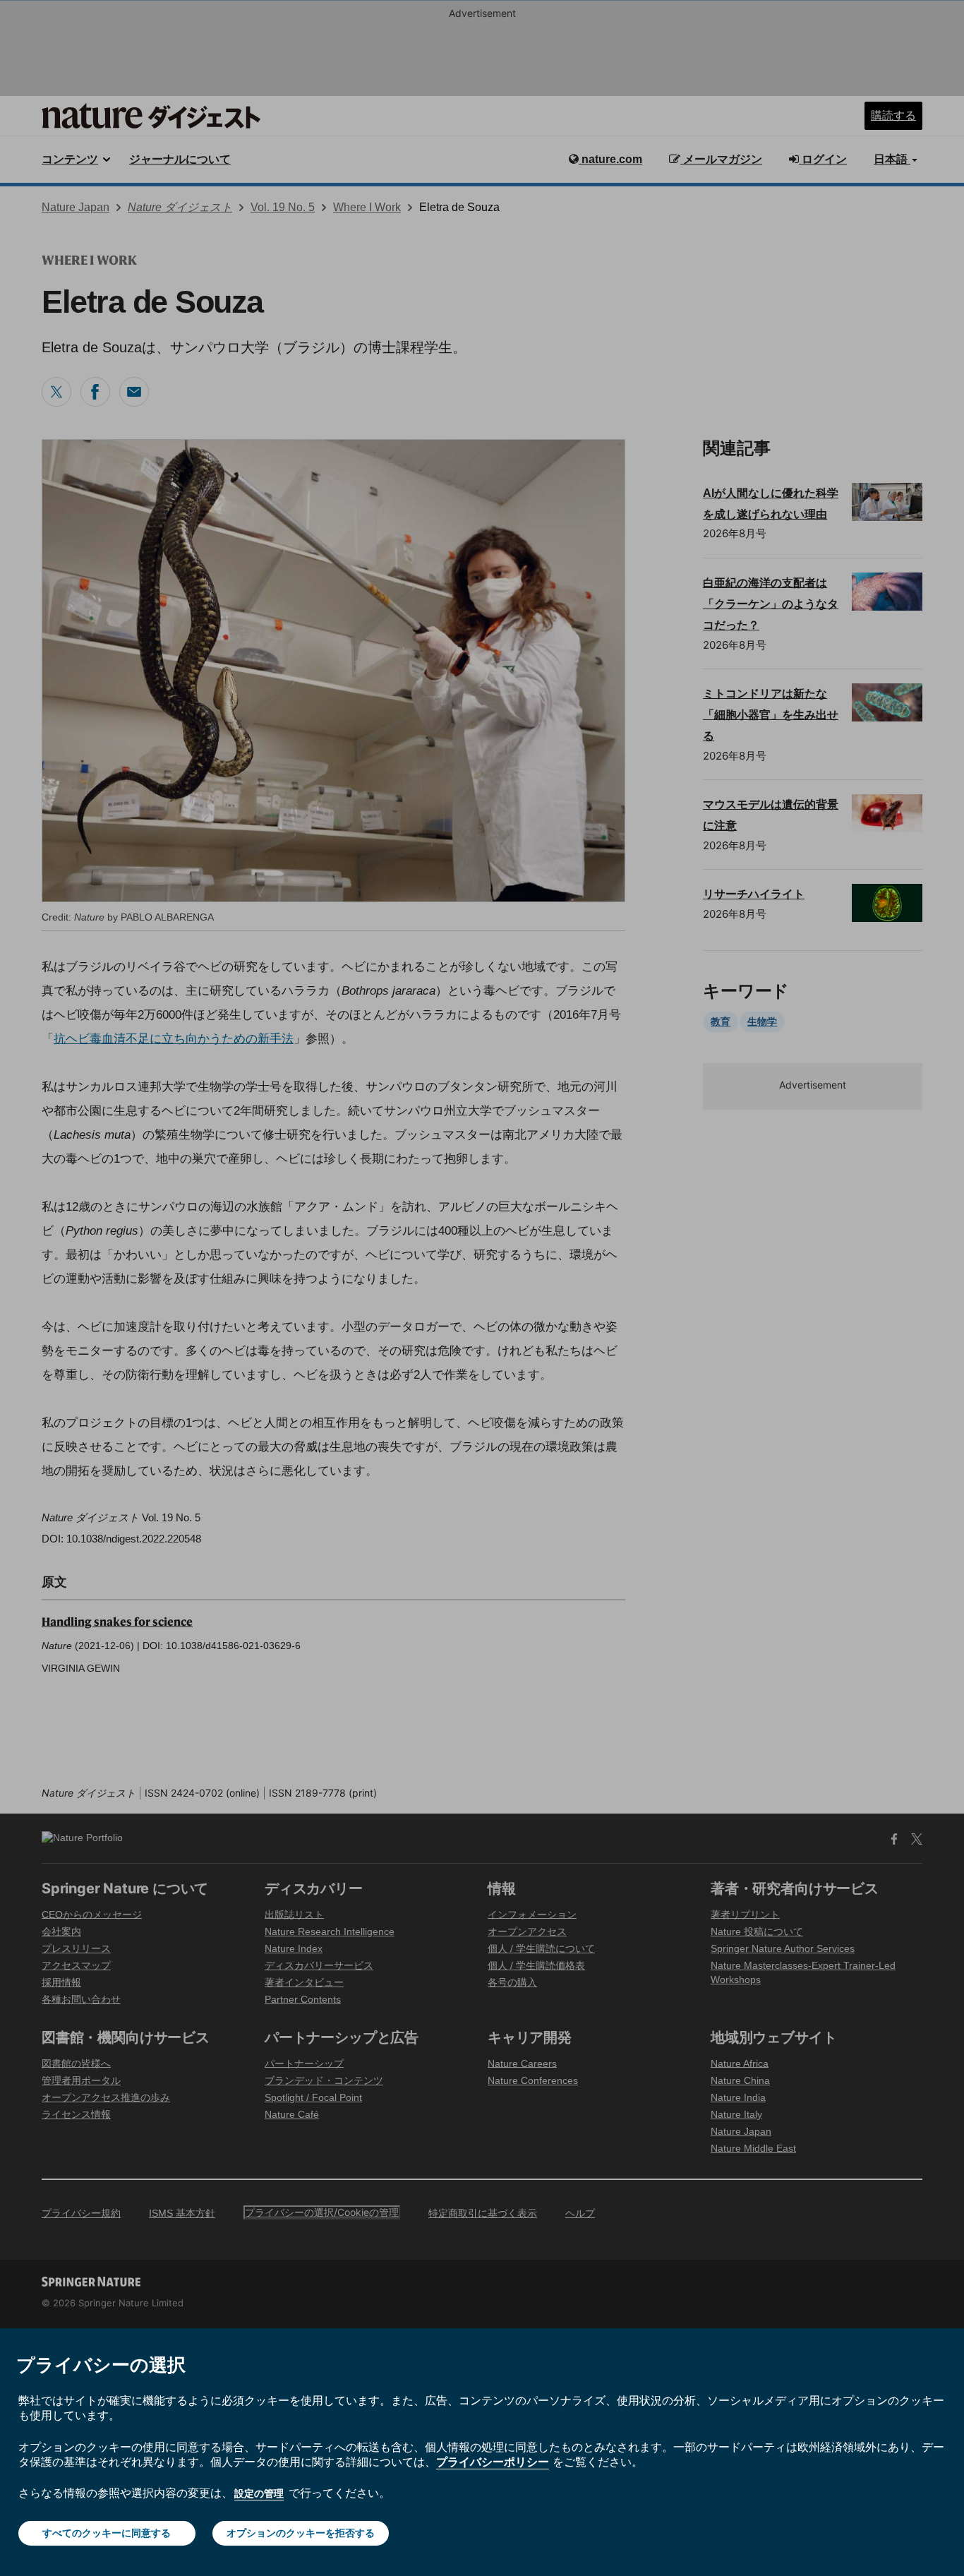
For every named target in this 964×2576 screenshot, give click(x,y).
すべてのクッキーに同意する (107, 2533)
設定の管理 (259, 2493)
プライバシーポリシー (493, 2462)
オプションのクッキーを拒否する (301, 2533)
